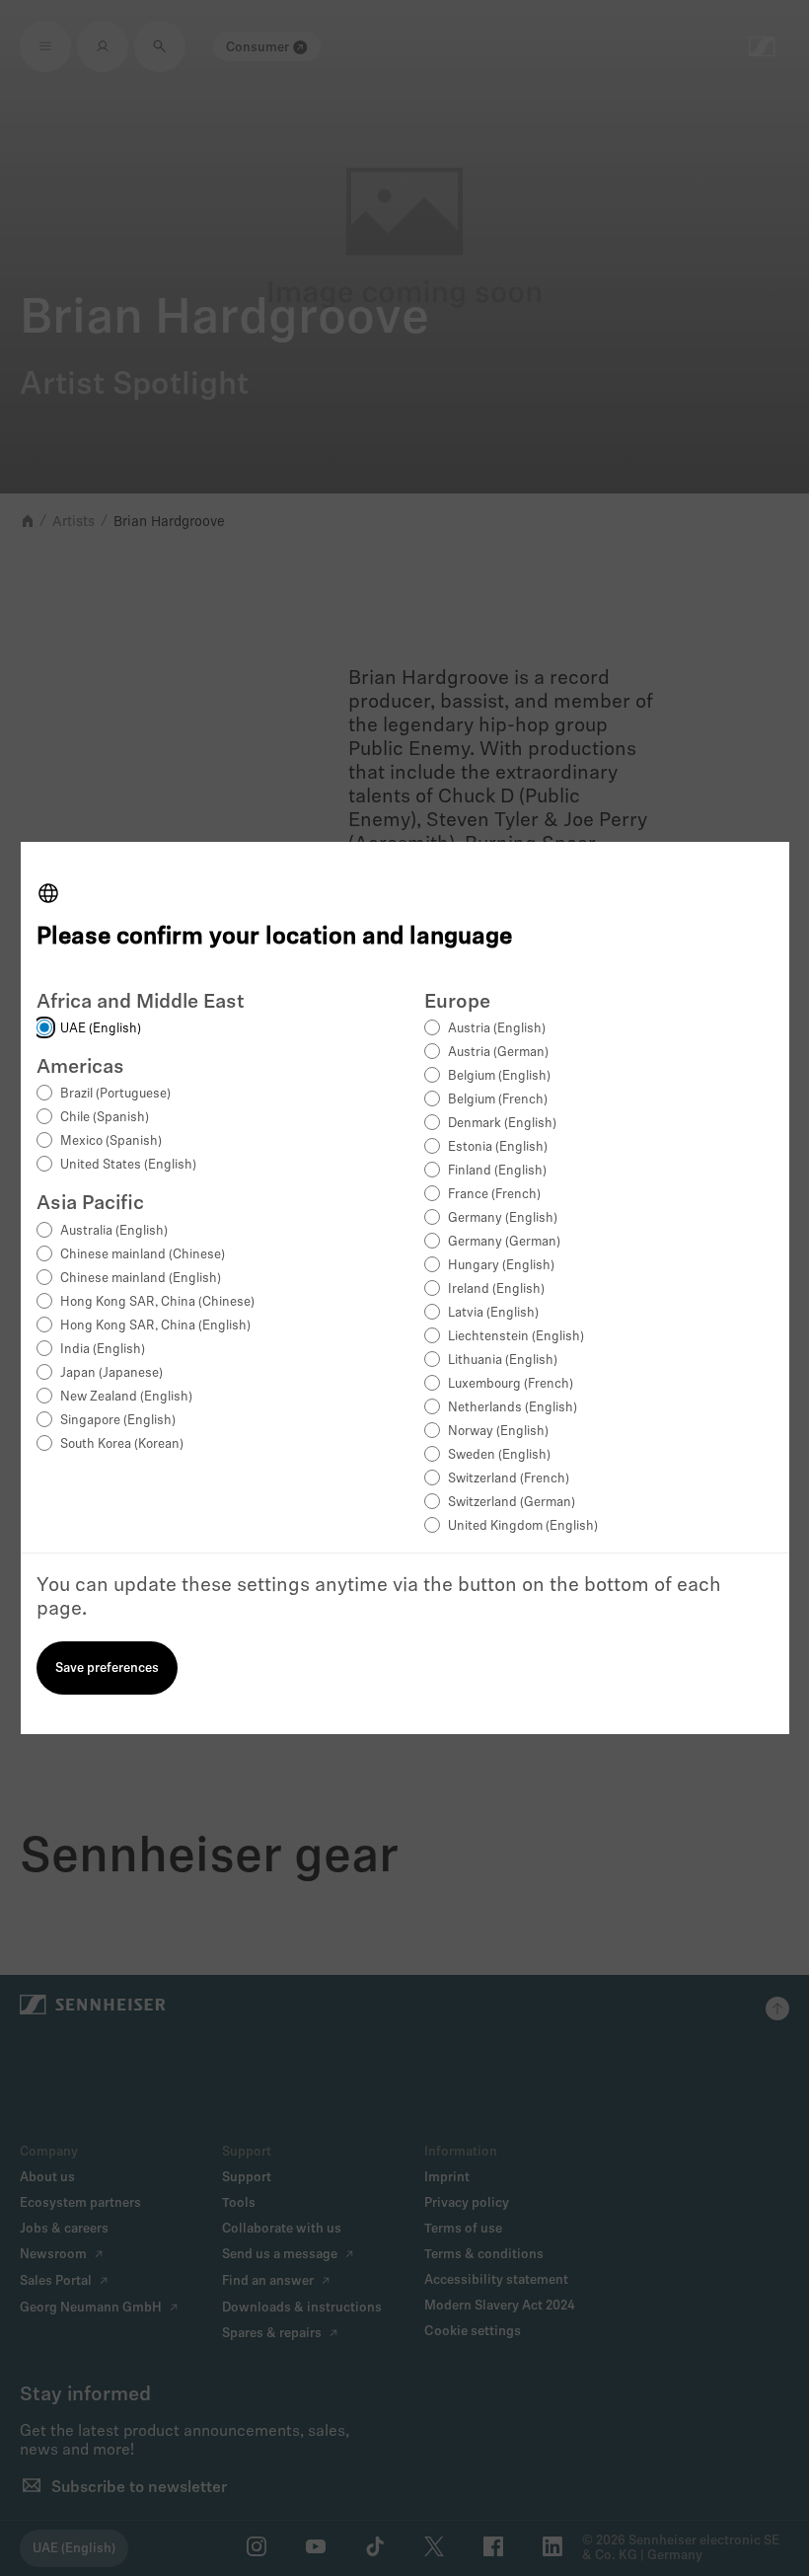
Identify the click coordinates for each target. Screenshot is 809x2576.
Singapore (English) (118, 1421)
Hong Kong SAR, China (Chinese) (157, 1302)
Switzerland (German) (512, 1503)
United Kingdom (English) (523, 1526)
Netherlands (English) (513, 1408)
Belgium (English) (499, 1076)
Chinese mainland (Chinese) (143, 1255)
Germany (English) (503, 1218)
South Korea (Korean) (122, 1444)
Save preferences (107, 1668)
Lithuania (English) (503, 1361)
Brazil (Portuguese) (115, 1094)
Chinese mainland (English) (141, 1279)
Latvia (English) (493, 1313)
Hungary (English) (501, 1266)
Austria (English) (497, 1029)
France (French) (494, 1195)
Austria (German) (498, 1053)
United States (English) (128, 1165)
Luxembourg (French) (511, 1384)
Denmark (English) (502, 1124)
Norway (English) (498, 1432)
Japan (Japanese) (111, 1373)
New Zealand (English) (126, 1397)
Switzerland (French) (509, 1479)
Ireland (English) (496, 1289)
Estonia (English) (498, 1147)
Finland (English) (497, 1171)
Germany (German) (504, 1242)
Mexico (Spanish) (111, 1141)
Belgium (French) (498, 1100)
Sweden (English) (499, 1455)
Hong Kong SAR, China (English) (155, 1326)
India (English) (103, 1350)
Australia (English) (114, 1231)
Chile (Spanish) (105, 1118)
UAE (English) (101, 1029)
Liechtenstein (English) (516, 1337)
